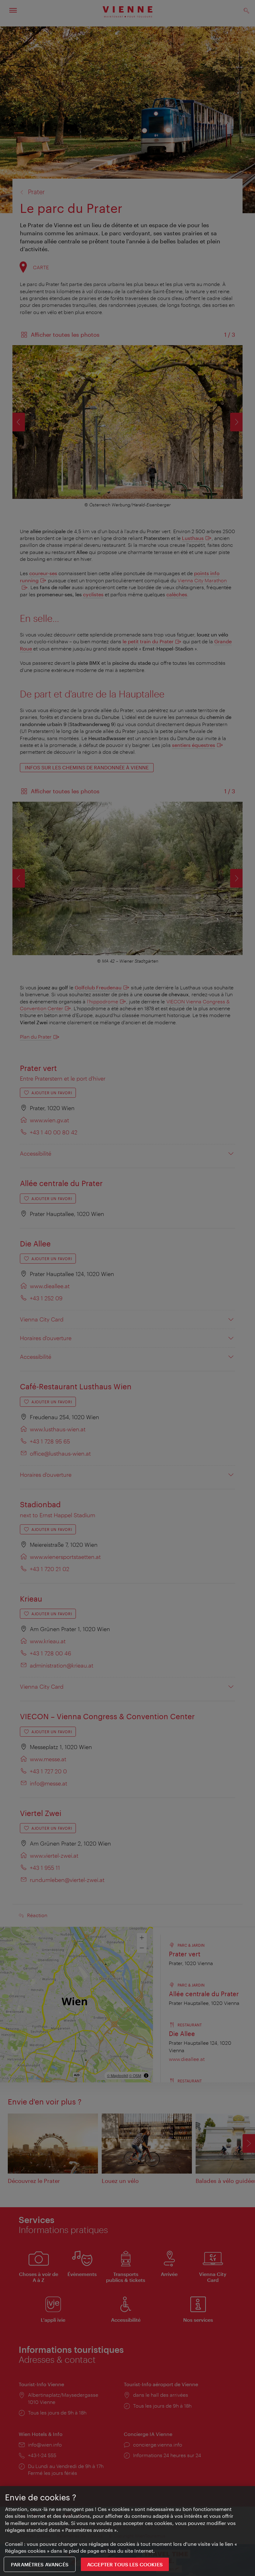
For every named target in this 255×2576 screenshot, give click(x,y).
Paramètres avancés (40, 2564)
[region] (127, 2531)
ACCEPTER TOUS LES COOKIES (125, 2564)
